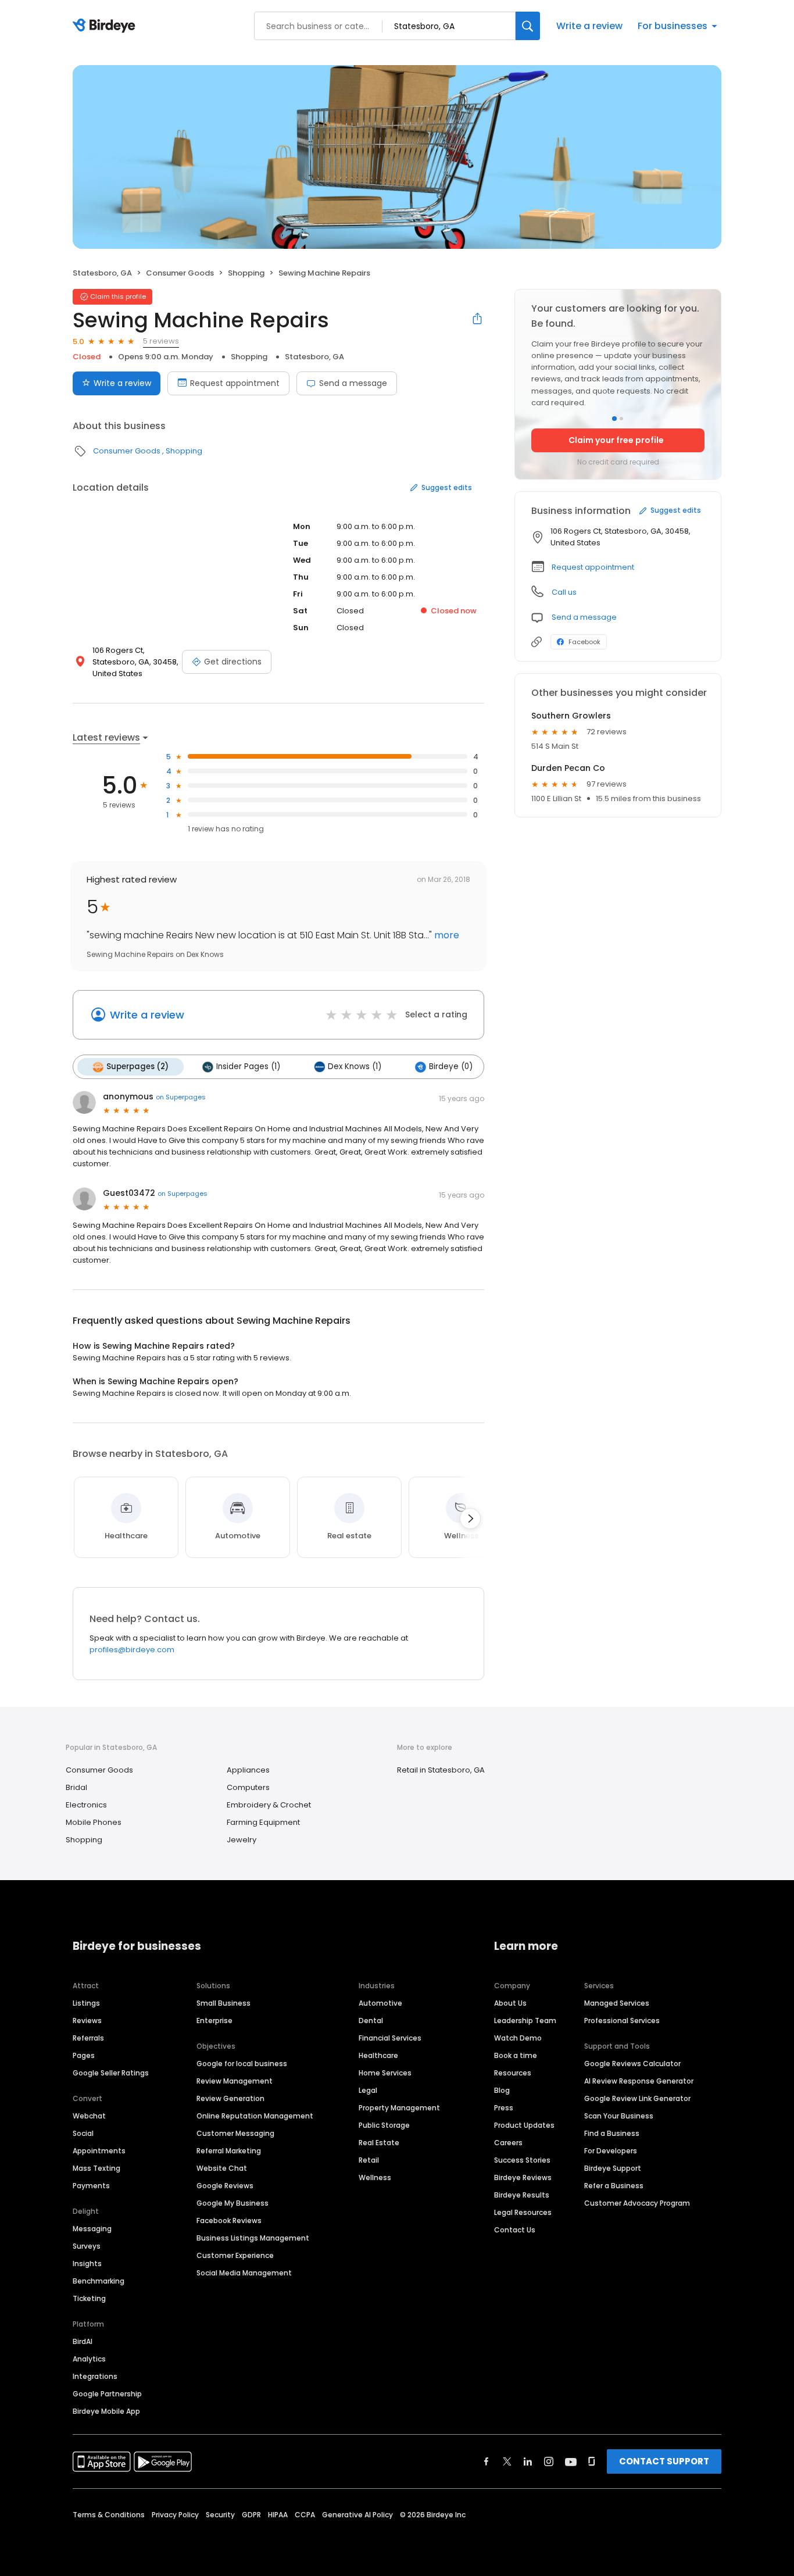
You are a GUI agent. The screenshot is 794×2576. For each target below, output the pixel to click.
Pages (84, 2055)
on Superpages (181, 1097)
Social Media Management (244, 2273)
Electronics (86, 1805)
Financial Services (390, 2038)
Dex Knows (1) (355, 1067)
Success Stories (522, 2160)
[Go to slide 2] (621, 419)
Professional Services (622, 2021)
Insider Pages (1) (248, 1067)
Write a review (589, 26)
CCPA (305, 2515)
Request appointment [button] (593, 567)
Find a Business (612, 2133)
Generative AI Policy (357, 2515)
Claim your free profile (616, 440)
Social (83, 2133)
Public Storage (384, 2125)
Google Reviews (225, 2186)
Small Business (223, 2003)
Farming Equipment (263, 1822)
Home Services (385, 2073)
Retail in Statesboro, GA (441, 1770)
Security (220, 2515)
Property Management (399, 2108)
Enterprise (214, 2021)
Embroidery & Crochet (269, 1805)
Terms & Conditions (109, 2515)
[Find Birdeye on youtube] (571, 2461)
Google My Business (233, 2203)
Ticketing (89, 2298)
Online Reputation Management (255, 2116)
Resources (513, 2073)
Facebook (584, 642)
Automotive (380, 2003)
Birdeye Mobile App (106, 2411)
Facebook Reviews (229, 2220)
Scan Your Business (619, 2116)
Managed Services (617, 2003)
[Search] (528, 26)
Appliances (248, 1770)
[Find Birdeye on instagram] (549, 2461)
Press (504, 2108)
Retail (369, 2160)
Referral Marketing (229, 2151)
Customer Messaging (235, 2133)
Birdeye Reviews (523, 2177)
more (446, 935)
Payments (91, 2186)
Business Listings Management (253, 2238)
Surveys (87, 2246)
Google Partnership (107, 2394)
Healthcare (378, 2055)
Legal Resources (523, 2212)
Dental (371, 2021)
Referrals (88, 2038)
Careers (508, 2143)
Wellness (375, 2177)
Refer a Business (614, 2186)
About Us (510, 2003)
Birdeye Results (522, 2195)
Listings (86, 2003)
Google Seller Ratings (111, 2073)
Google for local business (242, 2064)
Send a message (353, 383)
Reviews (87, 2021)
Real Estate (379, 2143)
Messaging (92, 2229)
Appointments (99, 2151)
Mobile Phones (94, 1822)
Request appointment (235, 383)
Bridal (76, 1787)
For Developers (611, 2151)
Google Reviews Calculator (632, 2064)
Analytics (89, 2359)
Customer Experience (235, 2255)
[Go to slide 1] (614, 419)
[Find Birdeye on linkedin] (528, 2461)
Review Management (235, 2081)
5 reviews (161, 341)
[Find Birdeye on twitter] (507, 2461)
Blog (502, 2090)
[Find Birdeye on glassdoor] (592, 2461)
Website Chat (222, 2168)
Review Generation (230, 2098)
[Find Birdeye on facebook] (487, 2461)
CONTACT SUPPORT (664, 2461)
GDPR (251, 2515)
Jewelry (242, 1840)
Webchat (89, 2116)
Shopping (246, 273)
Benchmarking (99, 2281)
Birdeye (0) (451, 1067)
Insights (87, 2264)
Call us (564, 592)
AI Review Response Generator (639, 2081)
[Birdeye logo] (106, 26)
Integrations (95, 2376)
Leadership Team (525, 2021)
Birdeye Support (613, 2168)
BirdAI (83, 2341)
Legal (368, 2090)
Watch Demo (518, 2038)
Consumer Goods (180, 273)
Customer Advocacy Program (637, 2203)
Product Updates (524, 2125)
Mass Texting (96, 2168)
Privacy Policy (175, 2515)
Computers (248, 1787)
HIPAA (278, 2515)
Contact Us (515, 2230)
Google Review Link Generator (637, 2098)
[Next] (470, 1519)
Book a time (516, 2055)
